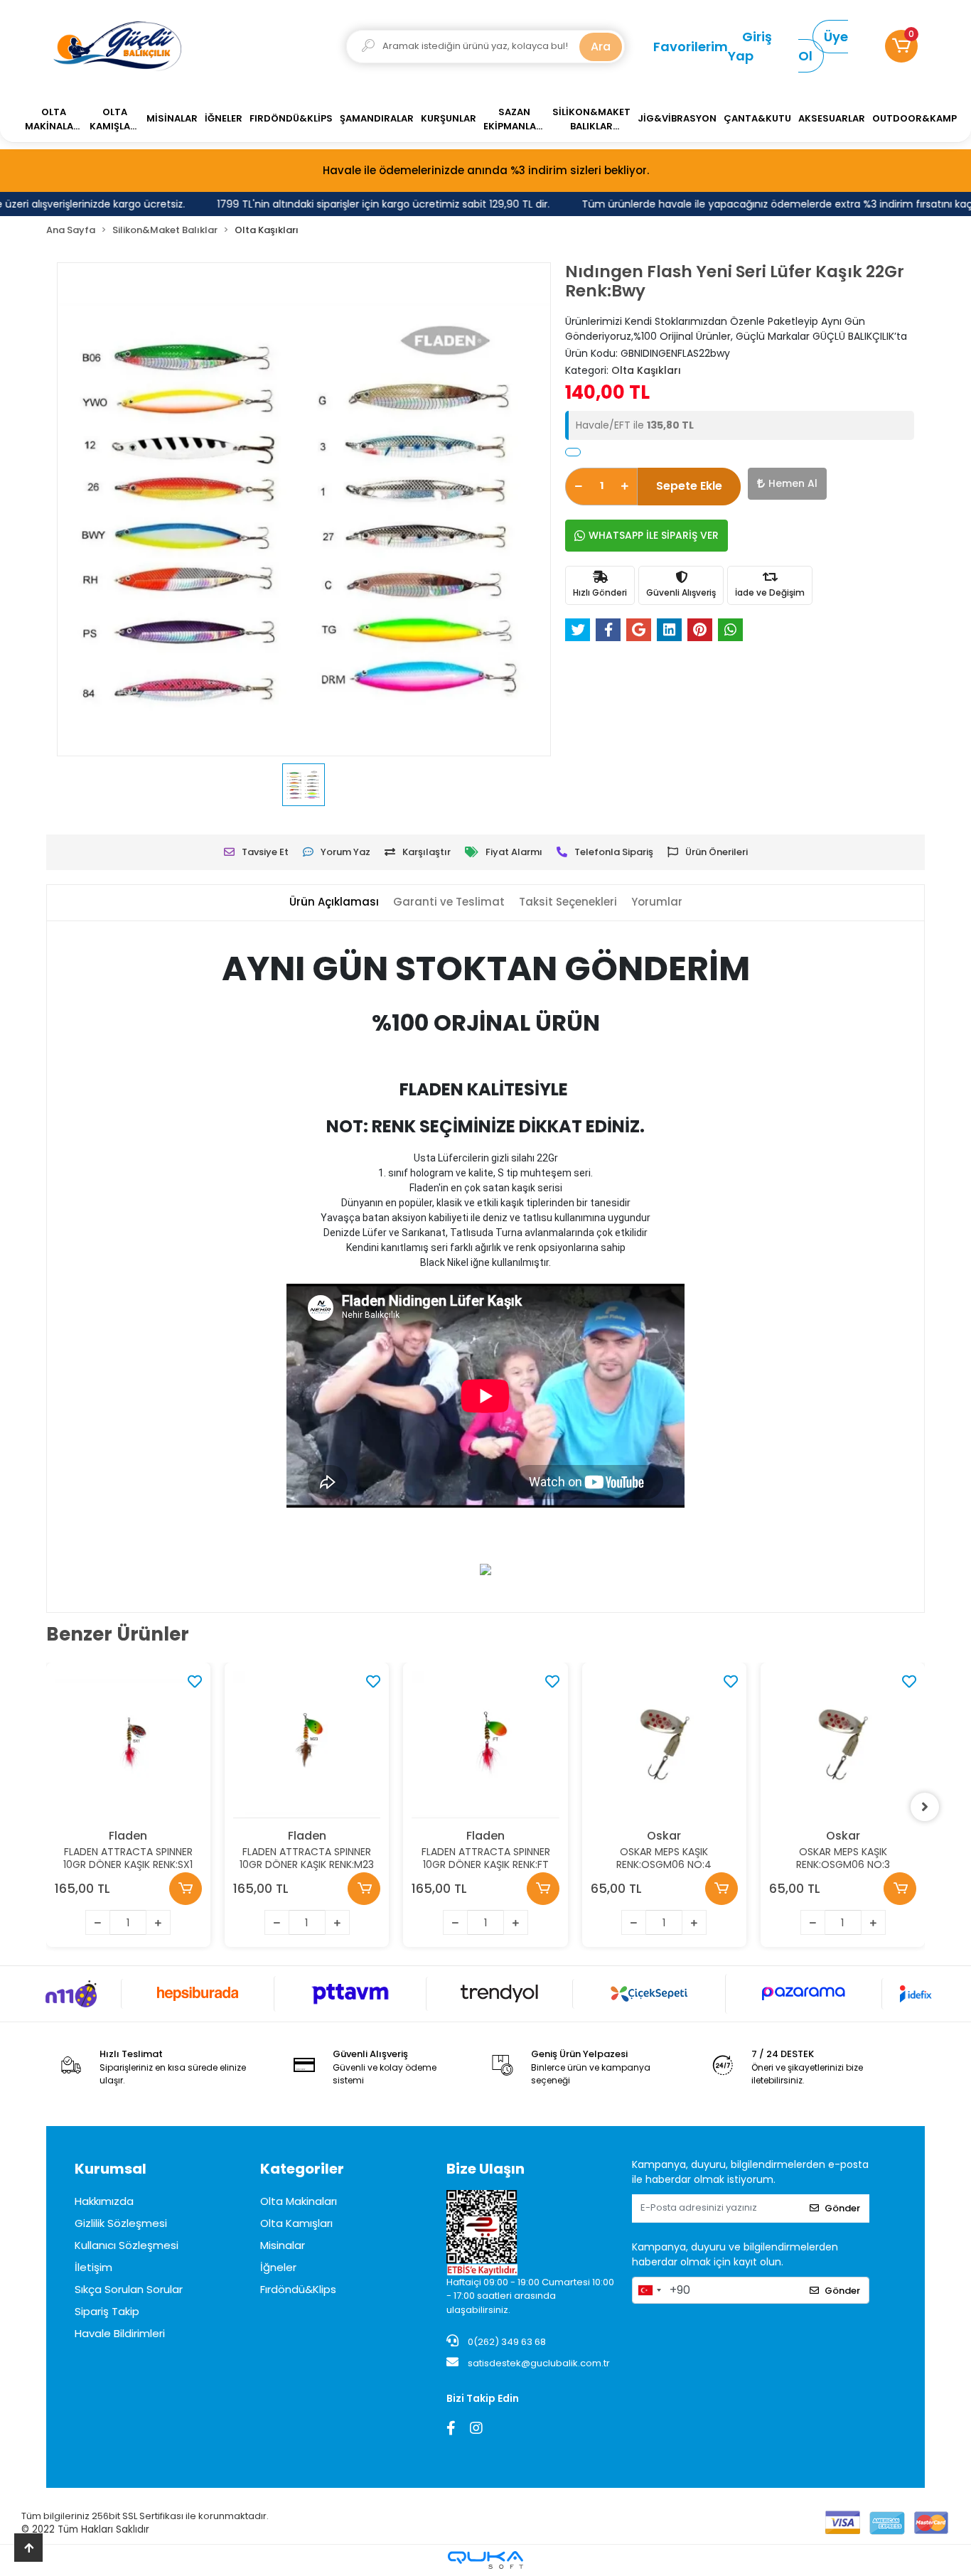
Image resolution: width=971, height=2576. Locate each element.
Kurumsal (111, 2169)
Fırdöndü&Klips (298, 2289)
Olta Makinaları (299, 2201)
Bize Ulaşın (485, 2169)
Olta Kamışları (296, 2223)
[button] (901, 46)
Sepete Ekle (689, 486)
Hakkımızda (104, 2201)
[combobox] (649, 2290)
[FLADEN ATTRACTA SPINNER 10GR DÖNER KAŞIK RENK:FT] (485, 1745)
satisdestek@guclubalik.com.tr (539, 2363)
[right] (925, 1807)
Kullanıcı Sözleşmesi (127, 2245)
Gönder (842, 2208)
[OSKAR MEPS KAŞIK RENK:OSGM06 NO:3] (843, 1745)
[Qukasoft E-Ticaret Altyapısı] (485, 2560)
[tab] (334, 902)
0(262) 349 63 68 (506, 2342)
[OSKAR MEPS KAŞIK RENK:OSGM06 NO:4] (664, 1745)
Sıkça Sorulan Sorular (129, 2289)
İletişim (93, 2267)
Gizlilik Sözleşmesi (121, 2223)
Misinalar (283, 2245)
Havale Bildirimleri (120, 2333)
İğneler (278, 2267)
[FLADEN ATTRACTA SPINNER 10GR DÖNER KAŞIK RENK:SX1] (128, 1745)
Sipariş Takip (107, 2311)
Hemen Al (793, 483)
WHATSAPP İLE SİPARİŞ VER (654, 535)
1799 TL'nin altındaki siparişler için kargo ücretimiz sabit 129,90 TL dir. (364, 204)
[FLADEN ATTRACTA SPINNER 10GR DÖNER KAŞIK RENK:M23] (307, 1745)
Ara (601, 47)
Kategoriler (302, 2169)
